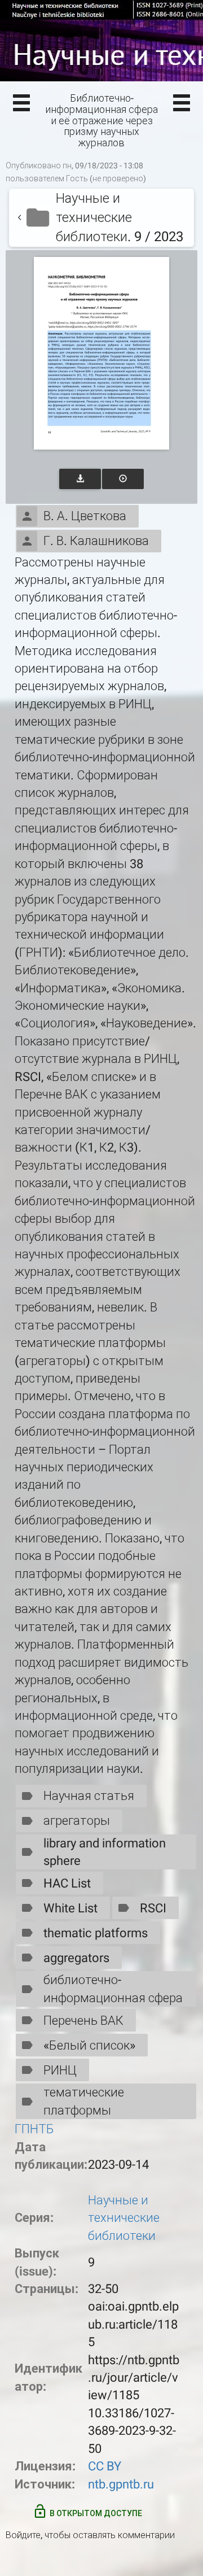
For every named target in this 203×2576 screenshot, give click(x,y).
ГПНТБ (34, 2129)
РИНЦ (60, 2070)
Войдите (23, 2535)
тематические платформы (84, 2101)
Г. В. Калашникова (96, 541)
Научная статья (89, 1796)
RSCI (153, 1908)
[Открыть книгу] (101, 353)
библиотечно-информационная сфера (113, 1989)
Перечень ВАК (83, 2021)
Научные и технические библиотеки (124, 2218)
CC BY (105, 2466)
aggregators (76, 1958)
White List (70, 1908)
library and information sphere (105, 1852)
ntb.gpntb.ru (121, 2484)
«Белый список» (89, 2045)
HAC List (67, 1883)
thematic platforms (96, 1933)
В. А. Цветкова (85, 516)
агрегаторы (77, 1821)
